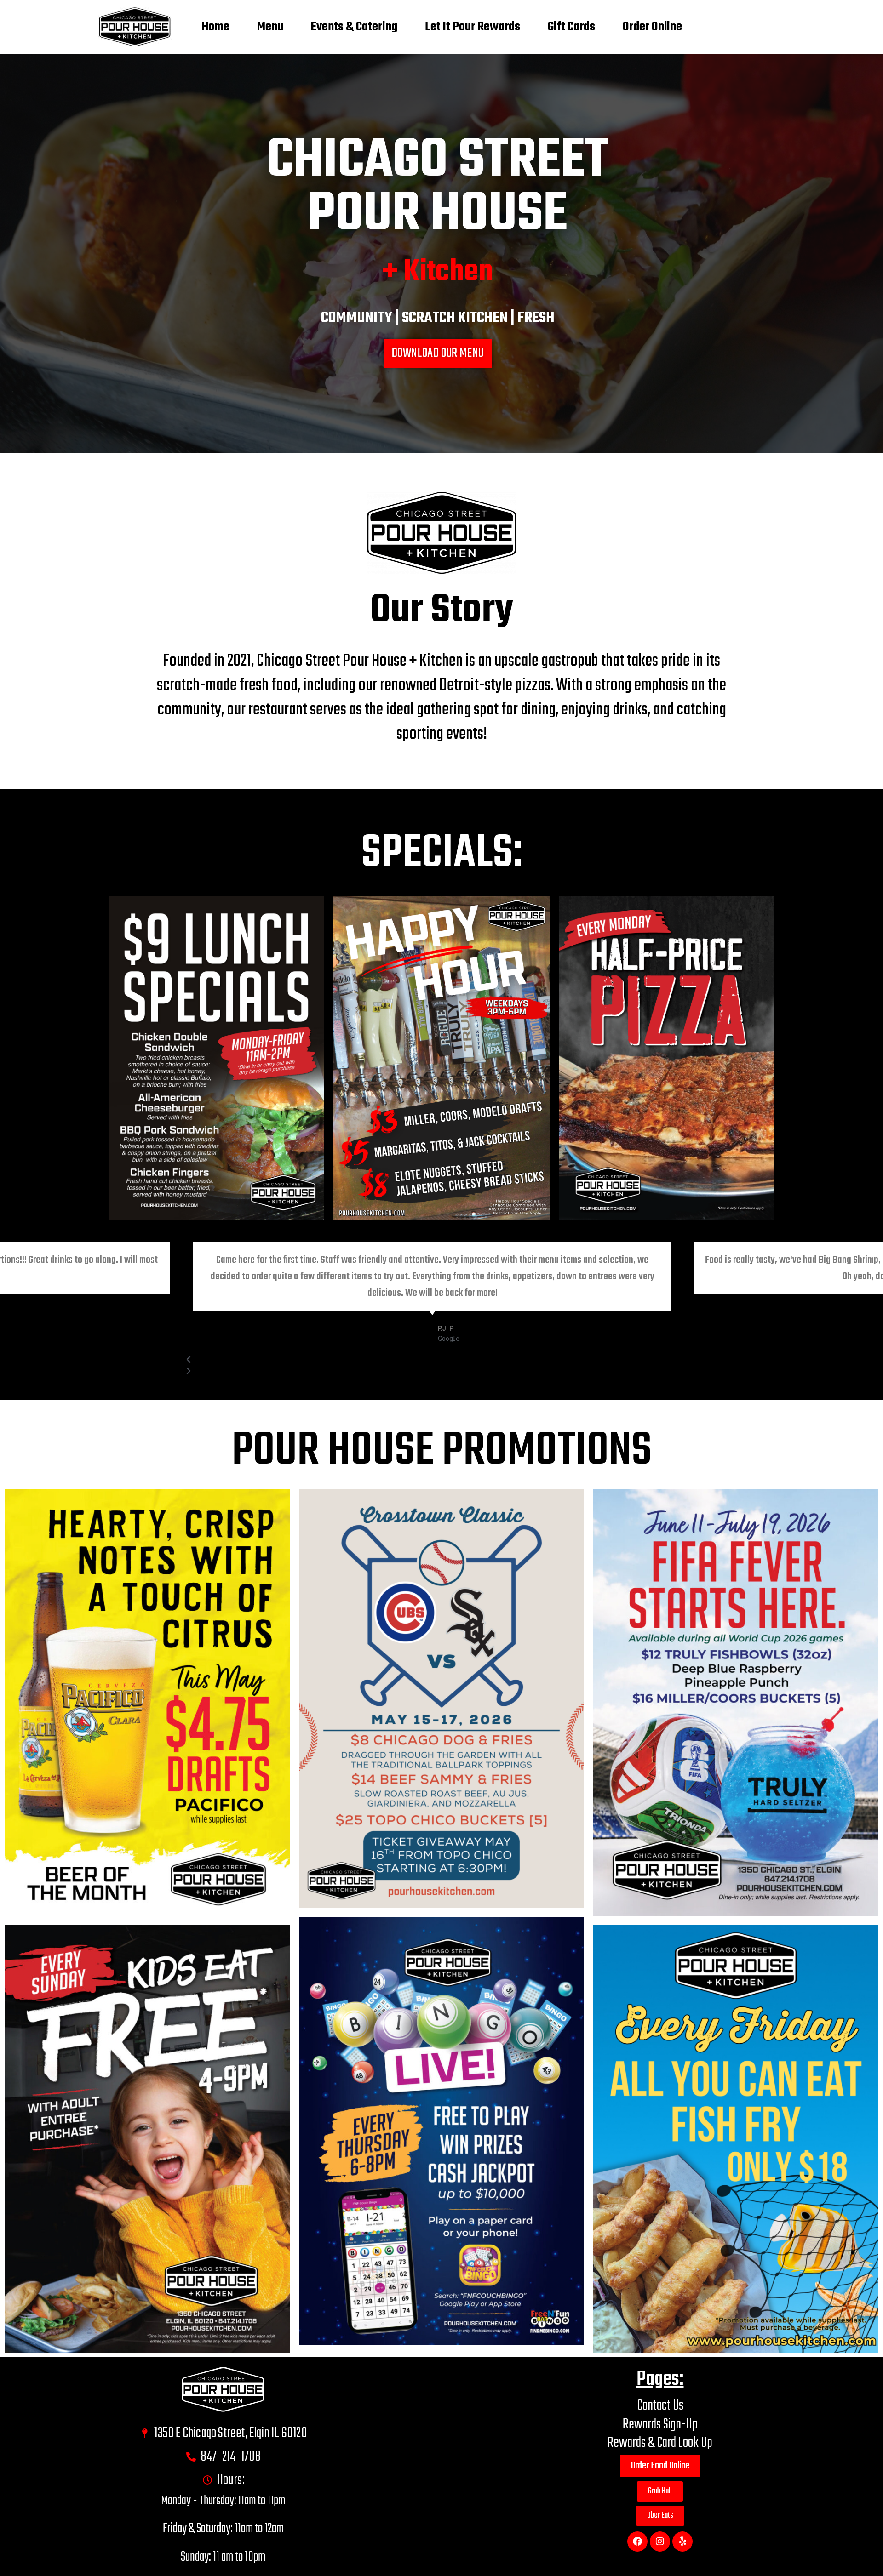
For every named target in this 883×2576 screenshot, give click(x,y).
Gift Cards (571, 27)
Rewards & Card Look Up (660, 2443)
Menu (270, 27)
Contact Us (660, 2406)
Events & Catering (354, 27)
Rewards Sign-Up (660, 2425)
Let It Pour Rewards (473, 27)
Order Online (652, 27)
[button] (433, 1386)
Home (215, 27)
